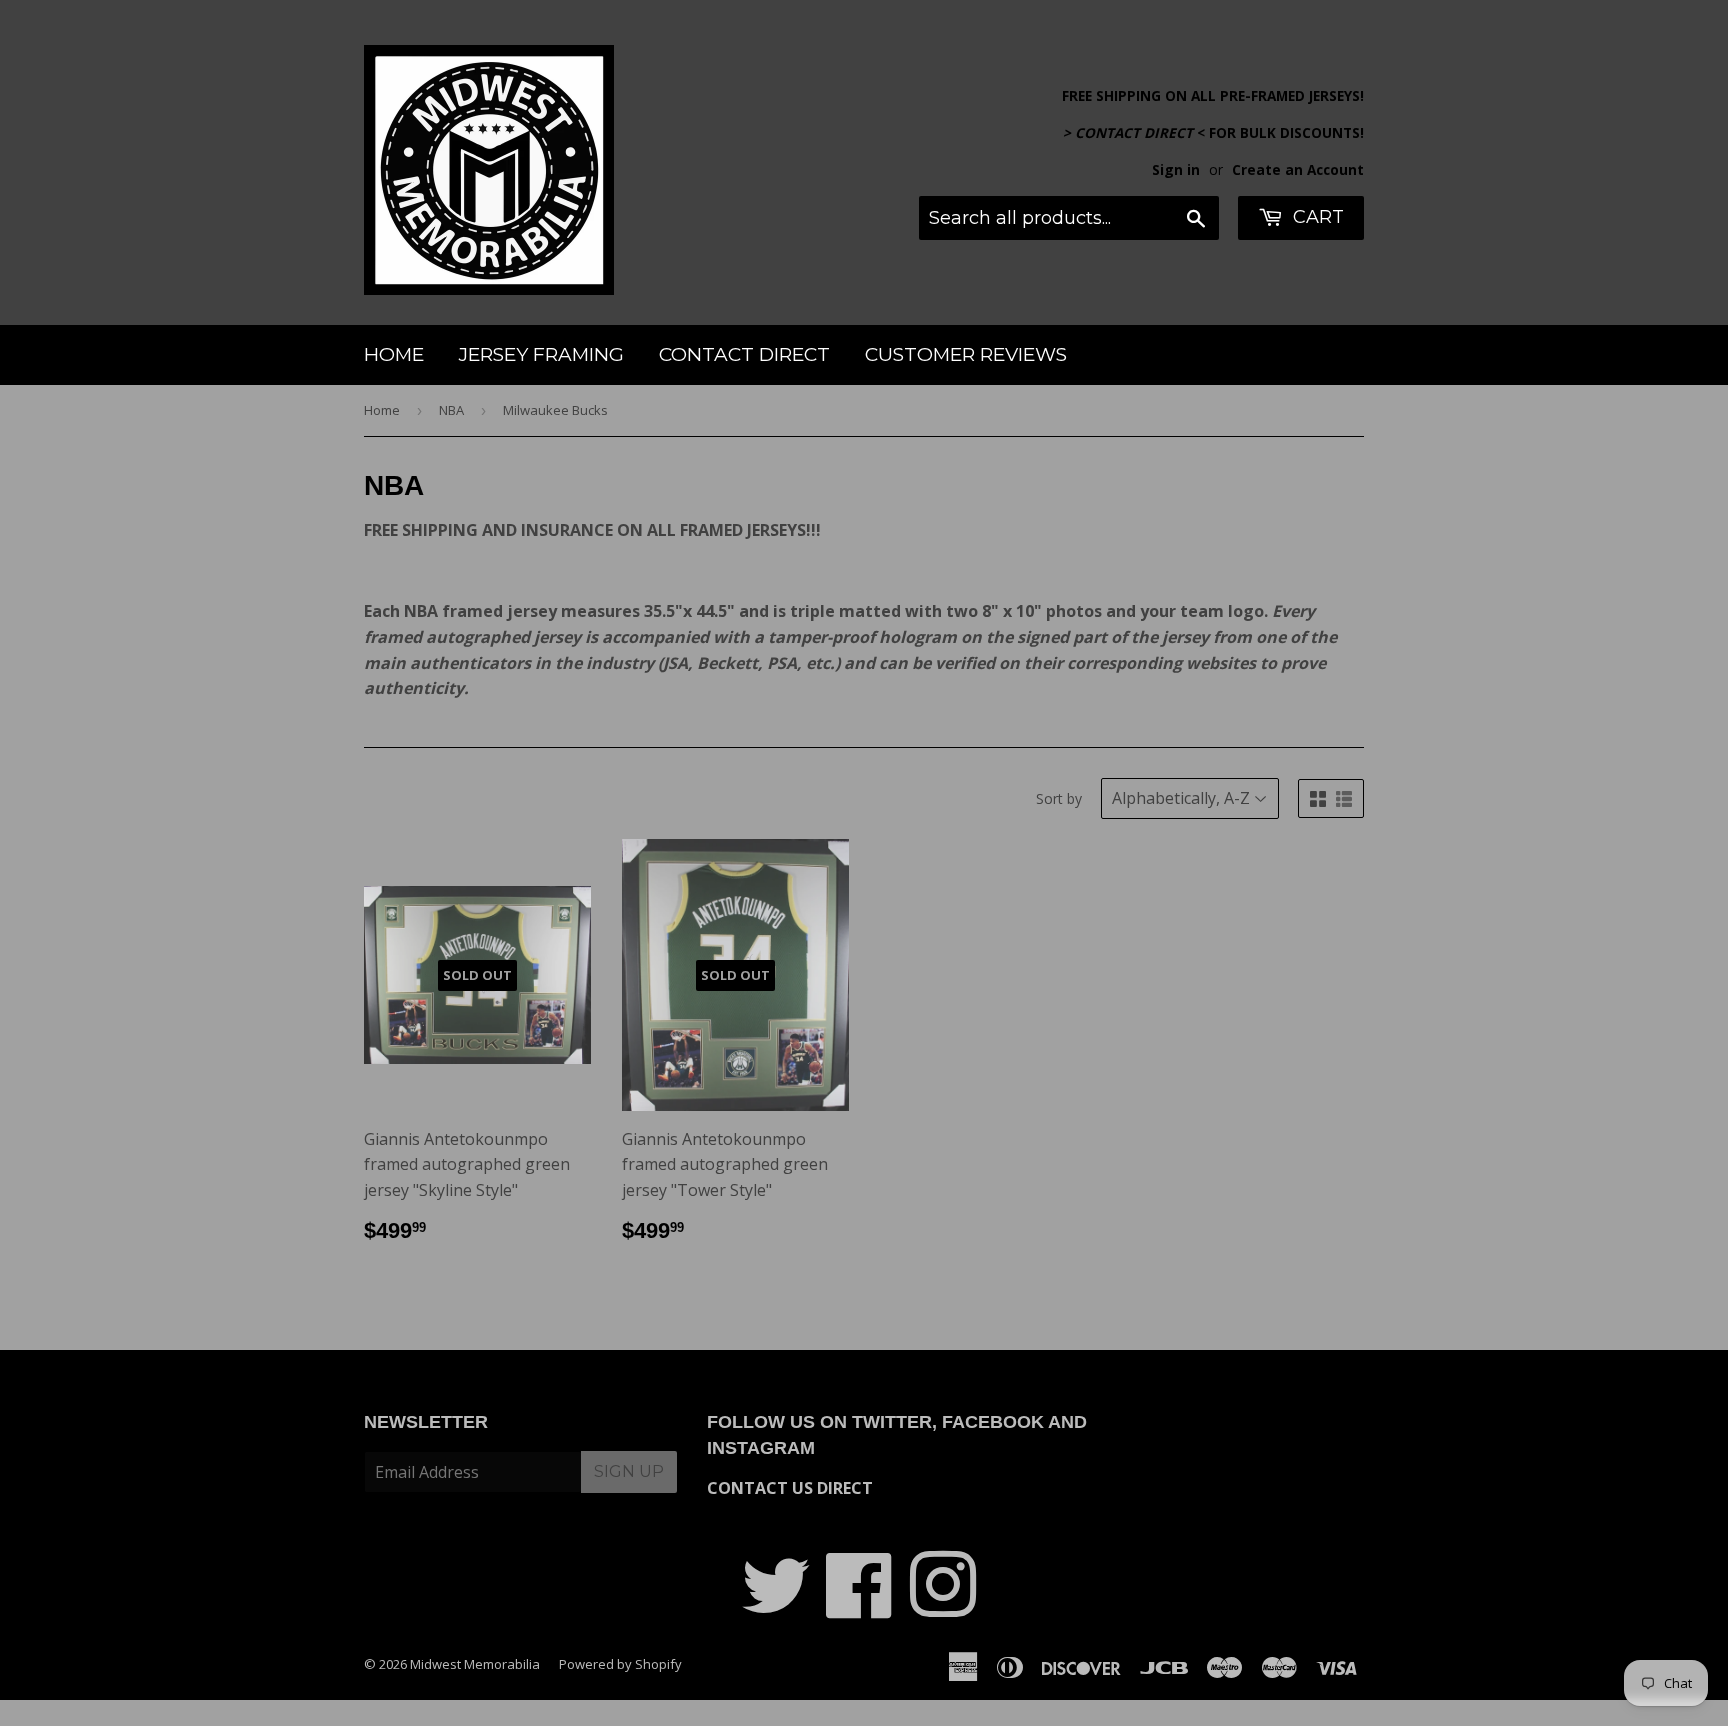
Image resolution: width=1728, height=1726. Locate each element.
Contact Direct (744, 354)
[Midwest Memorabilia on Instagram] (943, 1607)
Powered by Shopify (620, 1664)
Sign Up (629, 1471)
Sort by (1059, 798)
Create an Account (1298, 169)
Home (394, 354)
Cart (1316, 217)
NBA (451, 410)
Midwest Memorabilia (475, 1664)
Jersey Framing (541, 354)
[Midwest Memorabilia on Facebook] (859, 1607)
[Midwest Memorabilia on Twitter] (776, 1607)
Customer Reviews (966, 354)
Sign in (1176, 169)
